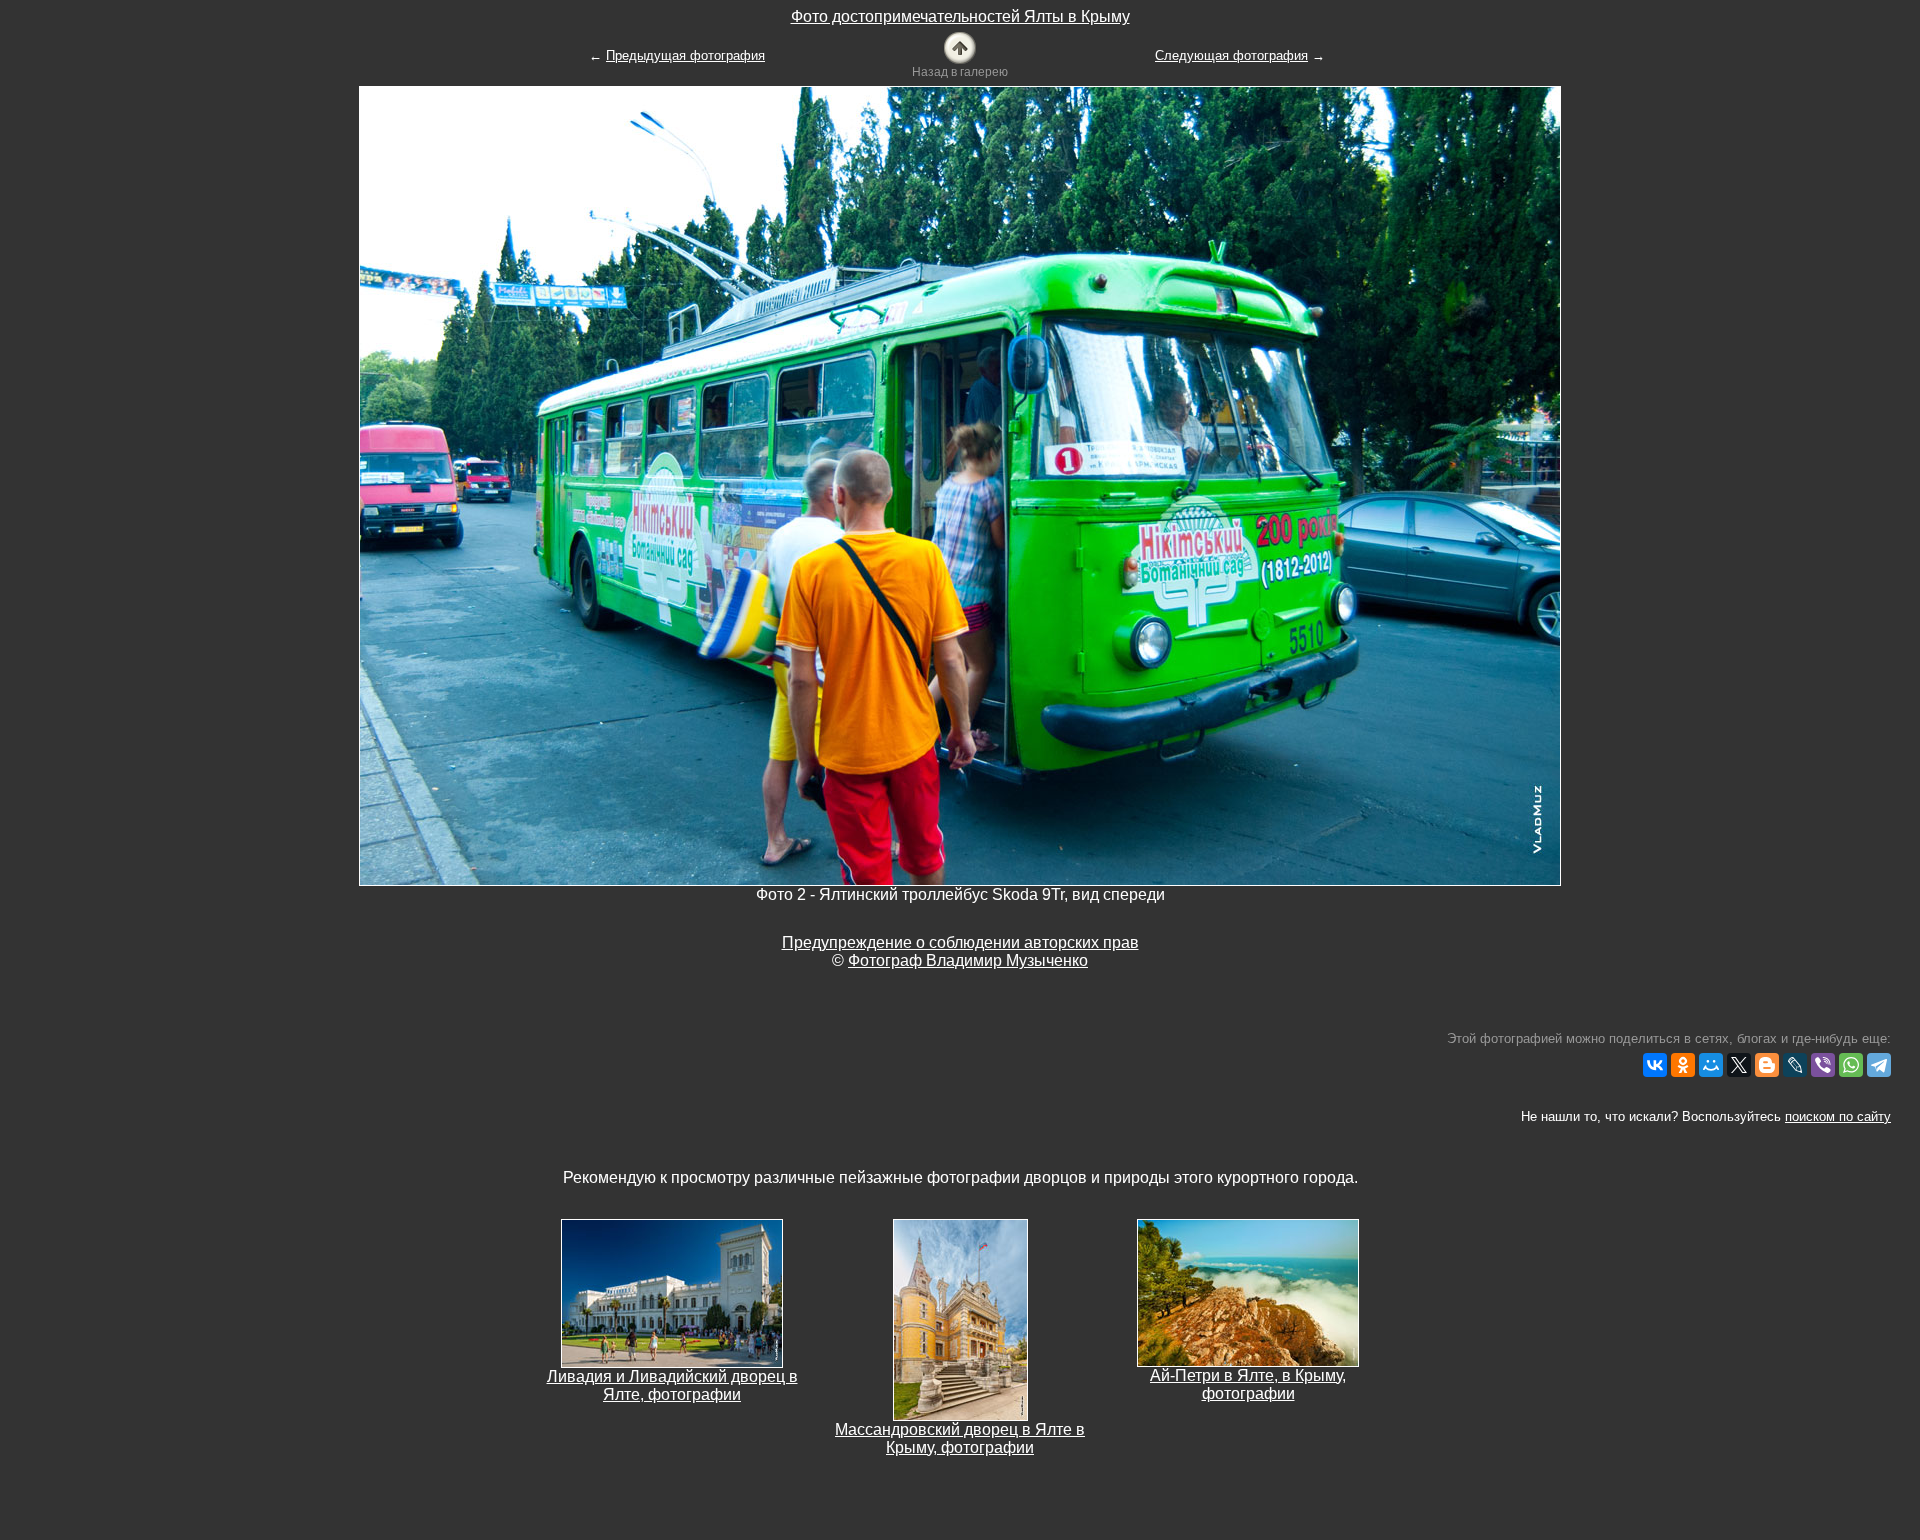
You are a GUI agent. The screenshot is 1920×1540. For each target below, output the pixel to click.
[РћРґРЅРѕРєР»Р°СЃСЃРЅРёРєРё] (1683, 1065)
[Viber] (1823, 1065)
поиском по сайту (1838, 1116)
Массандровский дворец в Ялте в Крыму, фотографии (960, 1438)
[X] (1739, 1065)
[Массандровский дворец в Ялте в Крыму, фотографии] (960, 1318)
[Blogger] (1767, 1065)
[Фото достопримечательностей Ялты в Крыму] (960, 46)
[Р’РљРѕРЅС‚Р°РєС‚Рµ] (1655, 1065)
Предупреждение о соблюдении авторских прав (960, 942)
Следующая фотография (1231, 55)
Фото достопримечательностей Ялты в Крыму (960, 16)
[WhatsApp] (1851, 1065)
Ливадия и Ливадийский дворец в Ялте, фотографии (672, 1385)
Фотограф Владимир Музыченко (968, 960)
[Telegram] (1879, 1065)
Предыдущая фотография (685, 55)
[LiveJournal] (1795, 1065)
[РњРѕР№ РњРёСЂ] (1711, 1065)
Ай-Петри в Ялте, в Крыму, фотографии (1248, 1384)
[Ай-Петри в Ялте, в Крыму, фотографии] (1248, 1291)
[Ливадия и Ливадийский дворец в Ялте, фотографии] (672, 1292)
